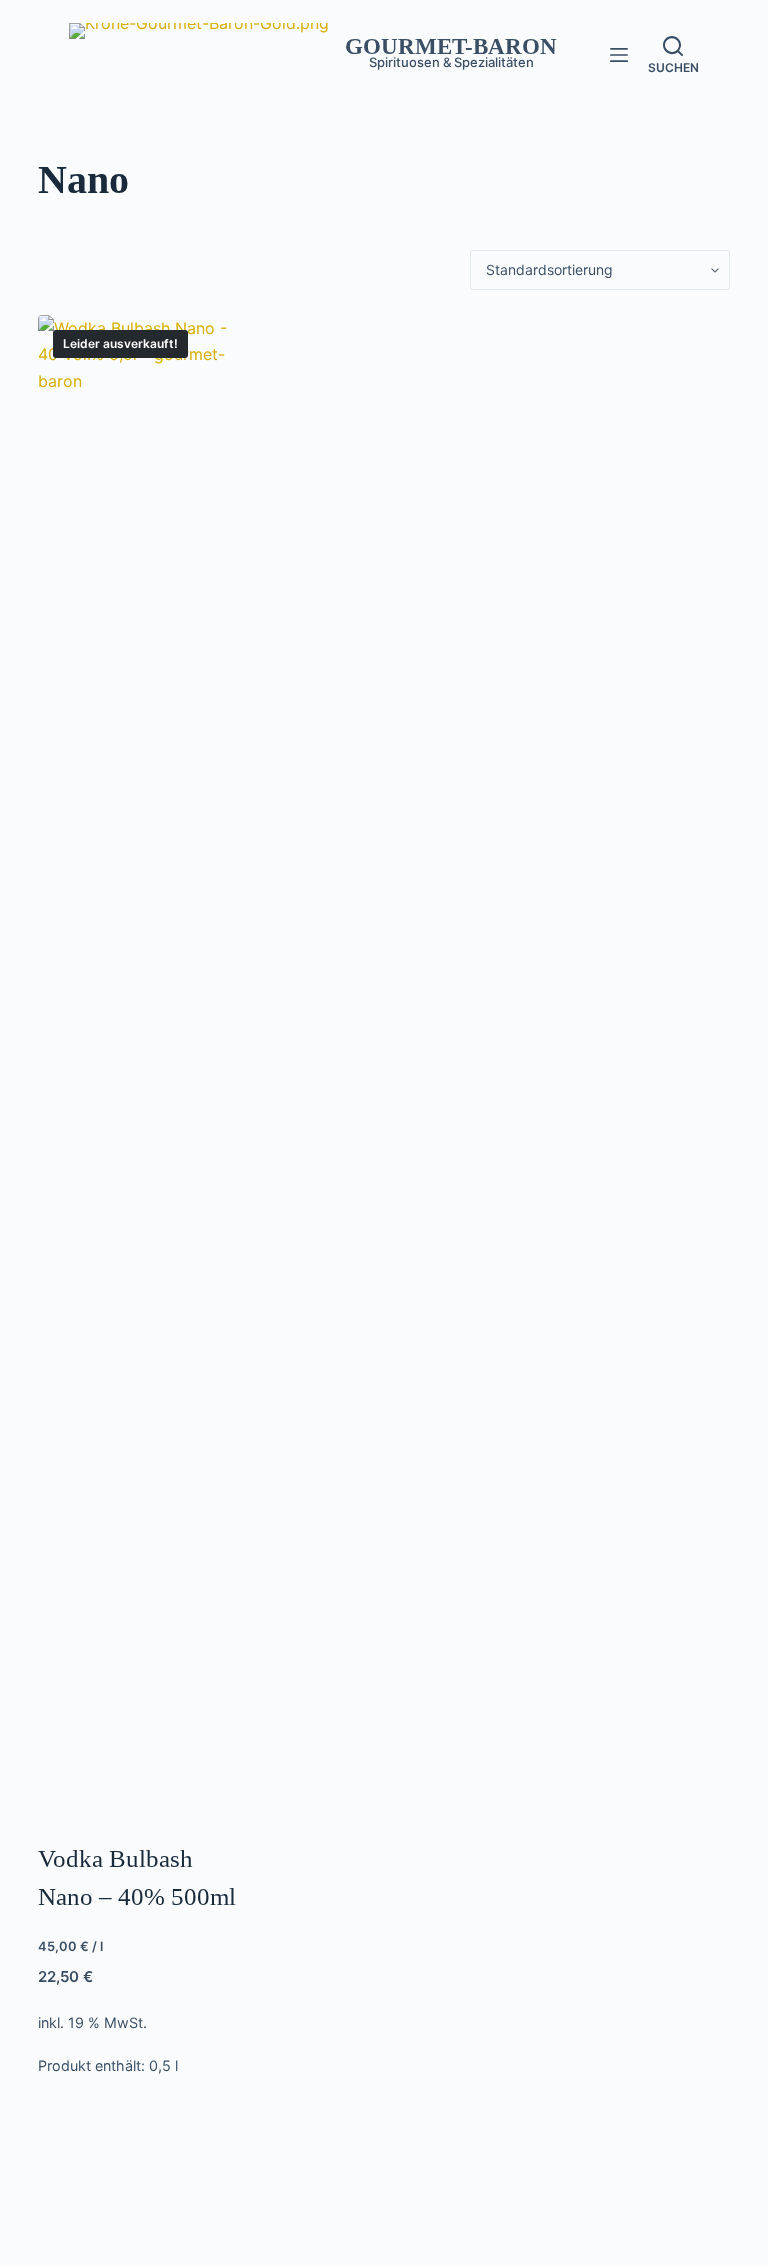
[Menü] (619, 55)
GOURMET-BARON (451, 46)
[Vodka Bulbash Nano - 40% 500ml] (143, 1065)
